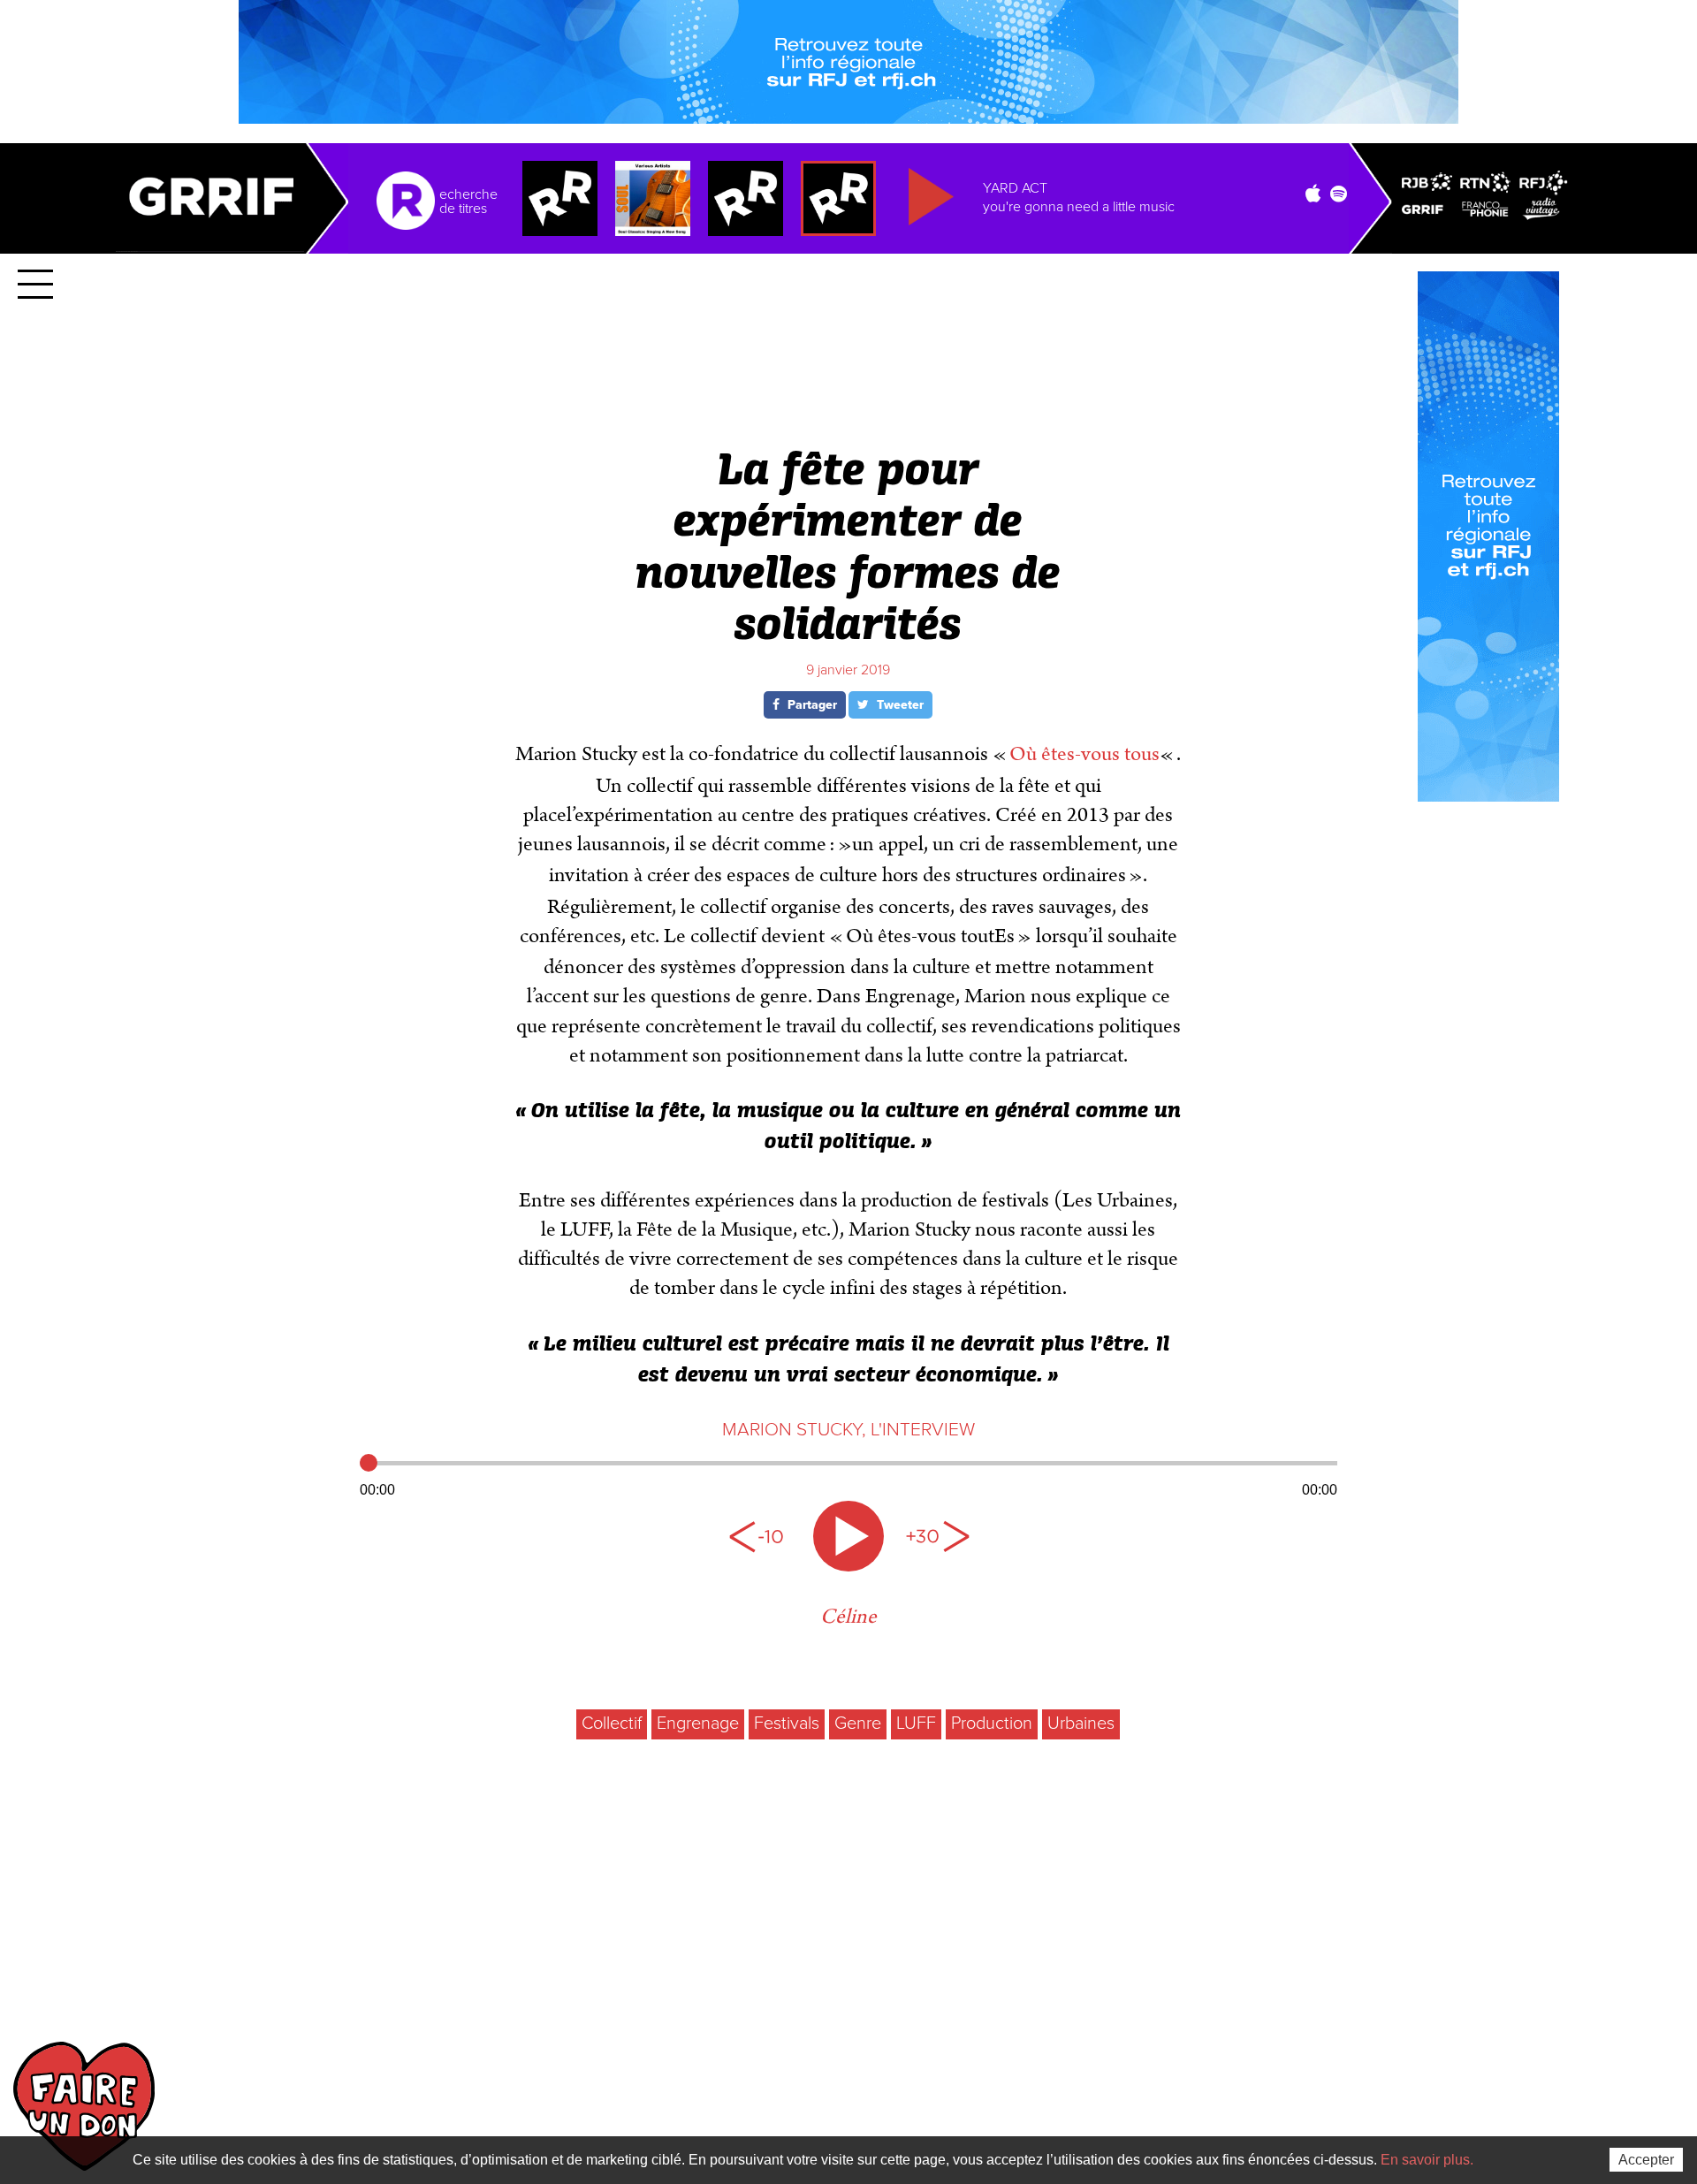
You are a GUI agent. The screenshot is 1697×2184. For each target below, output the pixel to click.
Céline (848, 1617)
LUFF (916, 1724)
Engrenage (698, 1724)
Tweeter (898, 705)
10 (760, 1536)
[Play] (848, 1536)
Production (992, 1724)
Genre (858, 1724)
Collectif (612, 1724)
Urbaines (1081, 1724)
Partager (810, 705)
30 (937, 1536)
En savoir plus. (1427, 2160)
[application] (848, 1474)
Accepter (1646, 2160)
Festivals (787, 1724)
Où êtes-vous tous (1084, 754)
